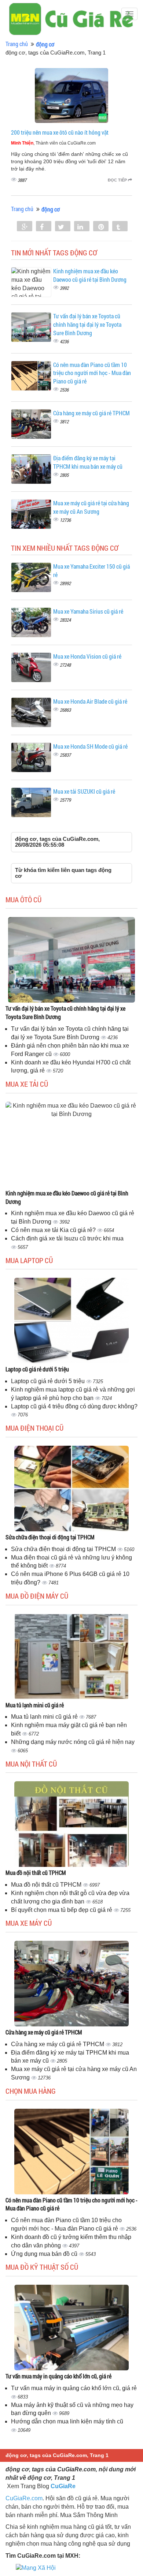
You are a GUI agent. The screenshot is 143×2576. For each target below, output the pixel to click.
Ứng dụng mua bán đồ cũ (45, 2254)
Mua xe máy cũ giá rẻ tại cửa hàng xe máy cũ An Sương (91, 507)
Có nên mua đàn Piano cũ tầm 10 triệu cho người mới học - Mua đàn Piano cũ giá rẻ (92, 373)
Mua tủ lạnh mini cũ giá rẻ (35, 1705)
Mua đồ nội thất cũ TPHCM (36, 1873)
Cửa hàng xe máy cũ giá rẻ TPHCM (91, 413)
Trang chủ (17, 44)
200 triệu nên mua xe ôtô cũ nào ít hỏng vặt (60, 132)
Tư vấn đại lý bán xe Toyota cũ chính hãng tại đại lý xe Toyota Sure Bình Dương (87, 324)
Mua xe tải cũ (27, 1084)
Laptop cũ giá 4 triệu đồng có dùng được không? (74, 1406)
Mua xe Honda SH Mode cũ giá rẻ (90, 746)
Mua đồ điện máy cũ (37, 1596)
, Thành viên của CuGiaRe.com (53, 143)
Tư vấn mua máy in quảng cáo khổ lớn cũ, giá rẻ (58, 2376)
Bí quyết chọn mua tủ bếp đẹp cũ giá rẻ (62, 1910)
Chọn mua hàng (31, 2091)
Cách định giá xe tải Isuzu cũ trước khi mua (67, 1238)
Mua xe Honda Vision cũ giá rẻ (87, 656)
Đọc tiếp (118, 180)
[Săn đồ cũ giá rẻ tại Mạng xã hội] (36, 2568)
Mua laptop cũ (29, 1260)
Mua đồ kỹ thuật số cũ (42, 2267)
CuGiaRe (63, 2486)
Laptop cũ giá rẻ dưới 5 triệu (37, 1369)
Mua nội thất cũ (31, 1764)
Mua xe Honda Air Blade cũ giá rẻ (90, 701)
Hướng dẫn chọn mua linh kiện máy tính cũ (67, 2421)
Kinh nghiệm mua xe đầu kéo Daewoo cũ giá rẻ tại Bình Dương (90, 275)
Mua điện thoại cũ (34, 1428)
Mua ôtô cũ (23, 899)
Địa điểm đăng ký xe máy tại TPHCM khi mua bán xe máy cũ (88, 462)
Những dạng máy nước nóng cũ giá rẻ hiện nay (73, 1742)
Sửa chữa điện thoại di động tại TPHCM (50, 1537)
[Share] (25, 227)
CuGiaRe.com (24, 2498)
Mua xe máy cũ (29, 1923)
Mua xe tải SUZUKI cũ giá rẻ (84, 791)
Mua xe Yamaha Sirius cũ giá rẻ (88, 611)
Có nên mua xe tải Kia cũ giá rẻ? (54, 1230)
